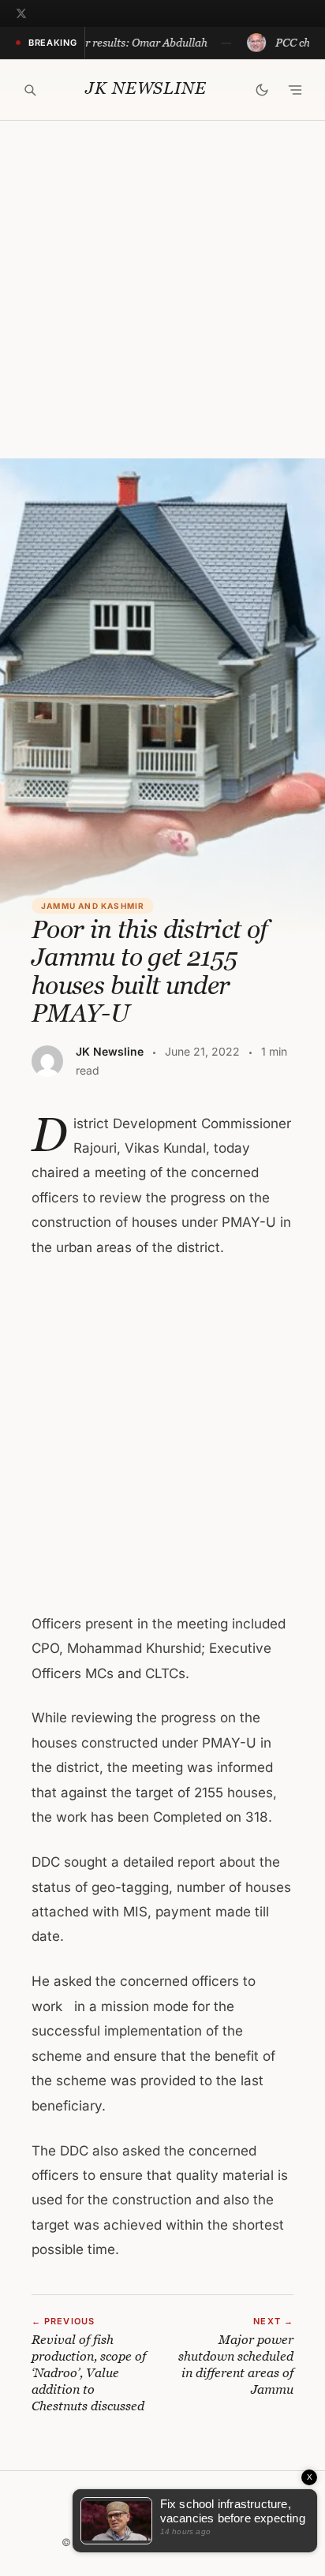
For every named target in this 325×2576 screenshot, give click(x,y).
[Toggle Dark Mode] (262, 90)
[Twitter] (21, 13)
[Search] (30, 90)
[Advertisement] (162, 290)
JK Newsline (146, 89)
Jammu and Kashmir (93, 906)
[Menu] (295, 90)
